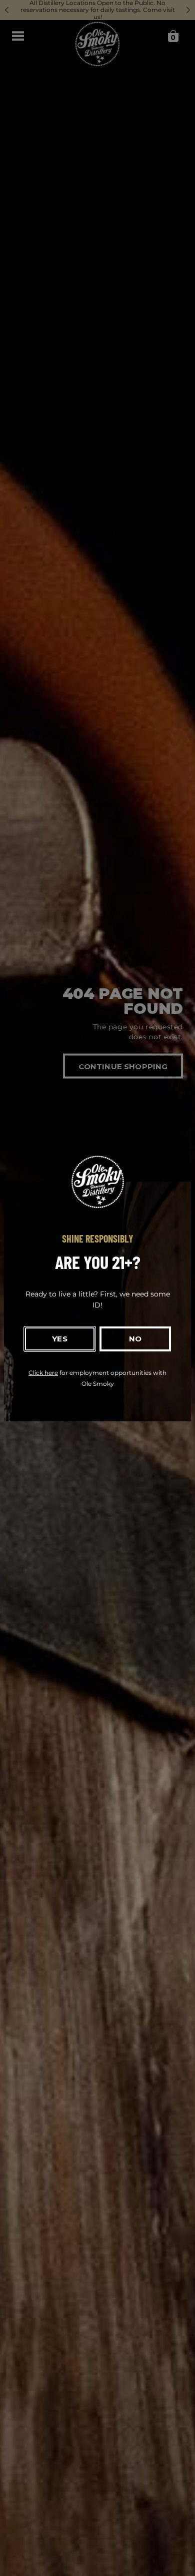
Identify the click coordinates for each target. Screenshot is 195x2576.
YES (59, 1339)
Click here (43, 1373)
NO (135, 1339)
